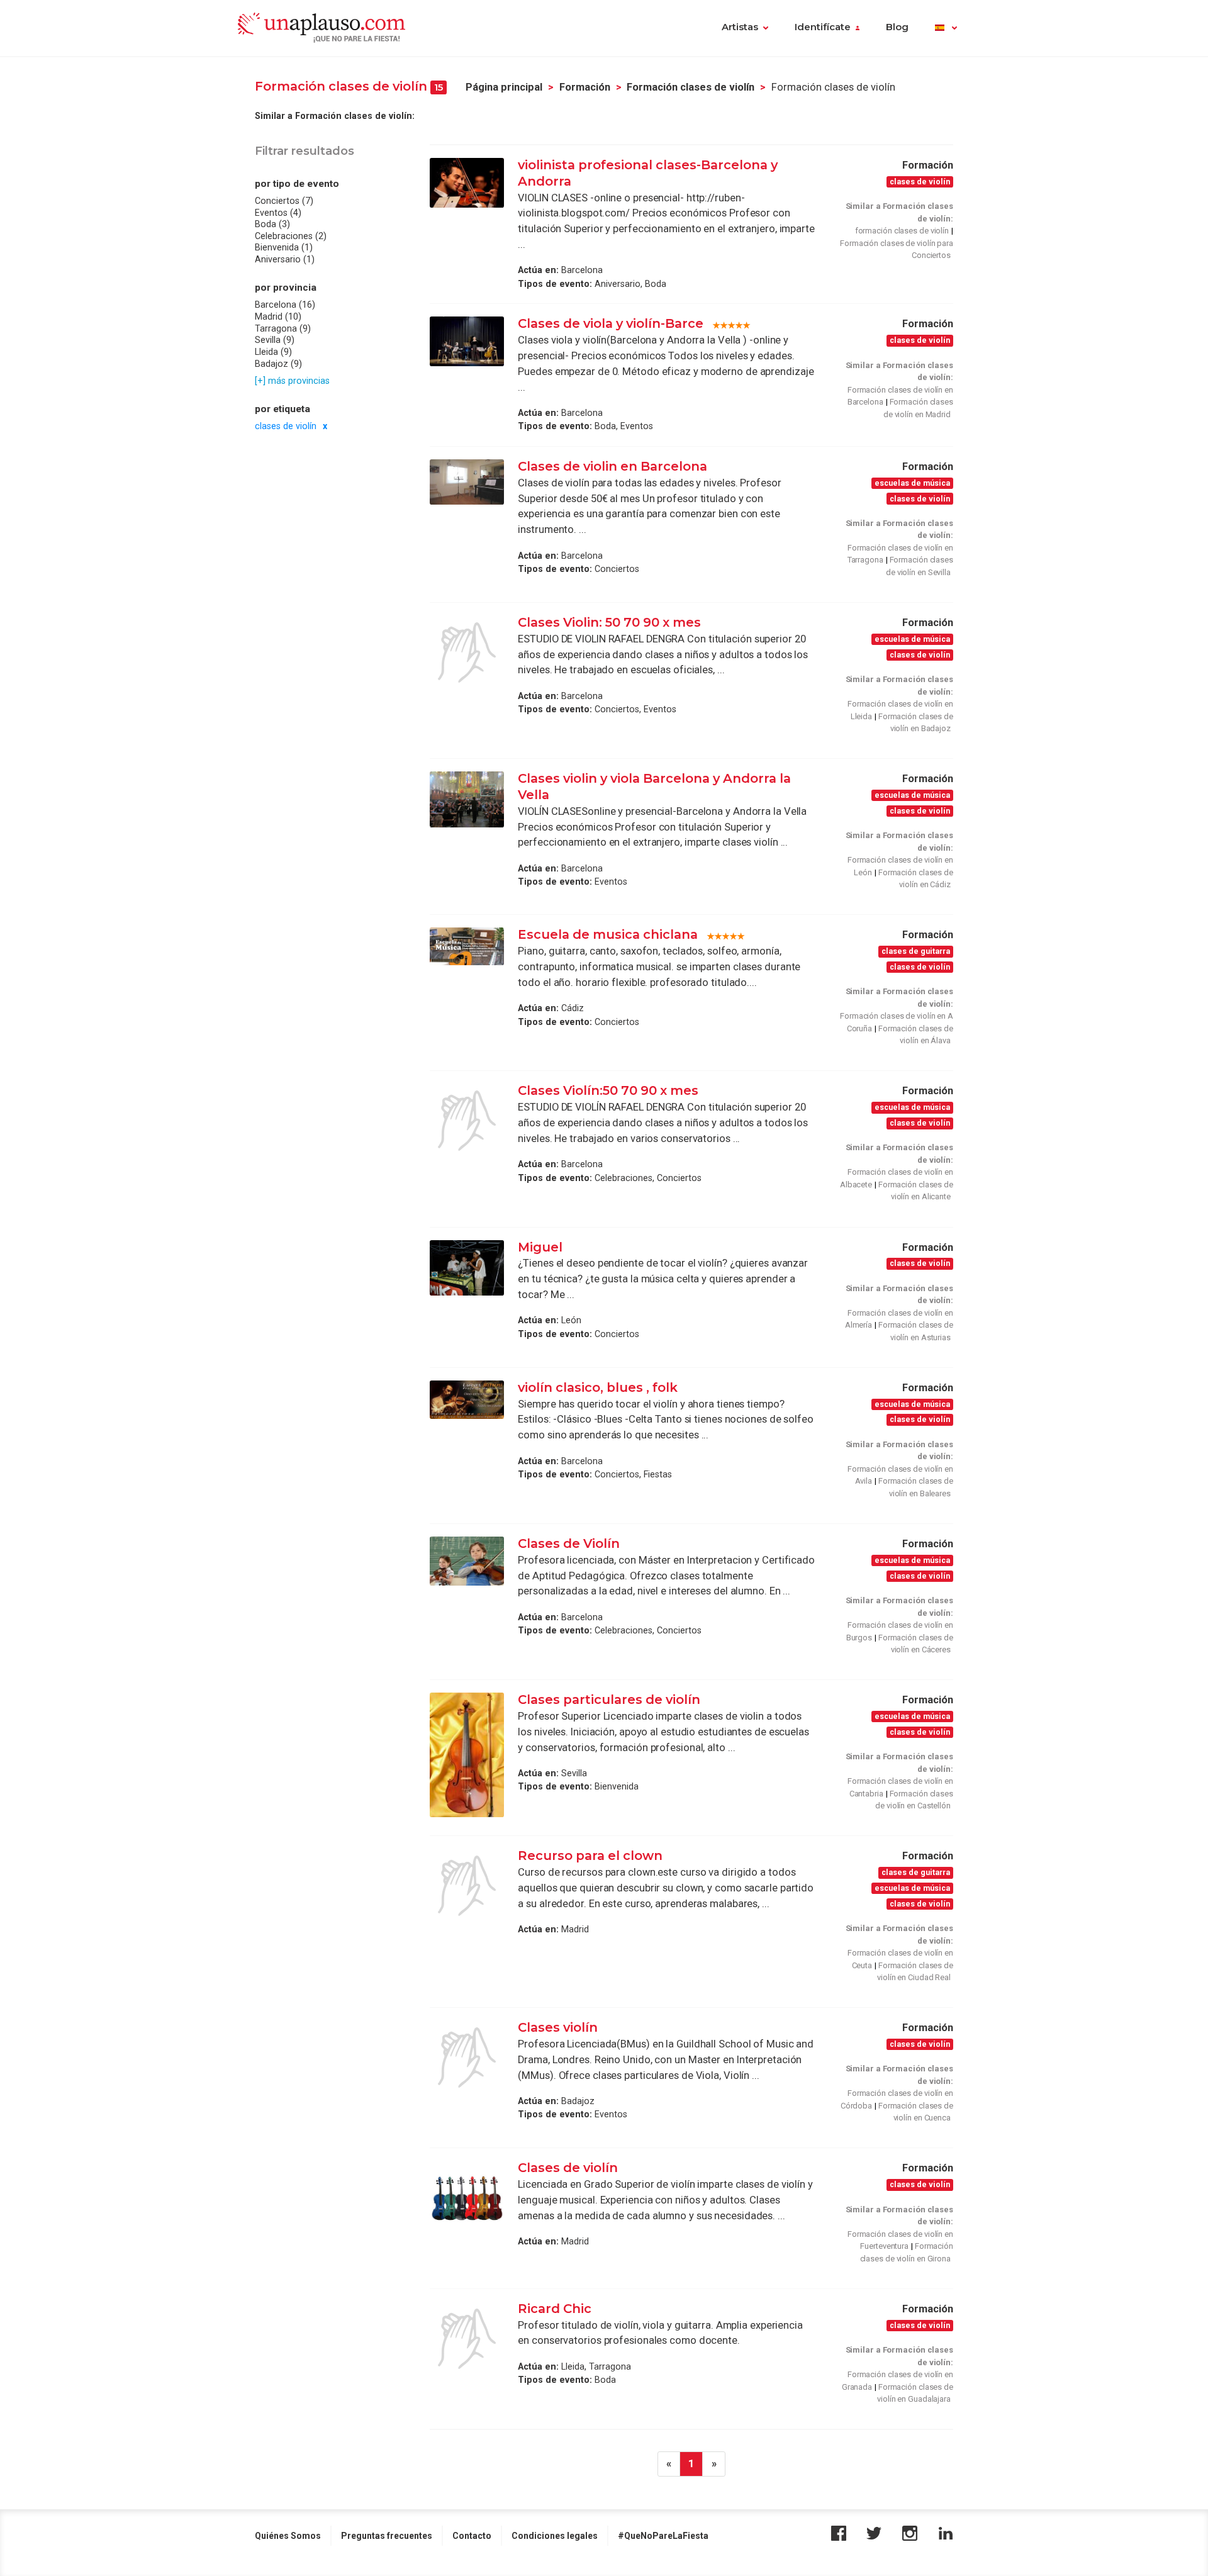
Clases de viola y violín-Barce (611, 323)
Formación (585, 87)
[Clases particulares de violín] (467, 1755)
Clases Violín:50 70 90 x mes (610, 1090)
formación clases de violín (902, 231)
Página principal (504, 87)
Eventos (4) (278, 212)
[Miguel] (467, 1268)
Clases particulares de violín (609, 1700)
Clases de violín (568, 2168)
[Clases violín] (467, 2058)
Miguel (540, 1247)
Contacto (472, 2536)
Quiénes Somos (288, 2536)
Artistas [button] (740, 27)
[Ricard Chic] (467, 2339)
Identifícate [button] (823, 27)
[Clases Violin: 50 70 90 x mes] (467, 652)
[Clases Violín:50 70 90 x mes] (467, 1121)
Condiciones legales (555, 2536)
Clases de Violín (569, 1543)
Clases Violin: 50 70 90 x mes (611, 622)
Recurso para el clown (590, 1856)
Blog (897, 27)
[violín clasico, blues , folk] (467, 1400)
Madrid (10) (278, 316)
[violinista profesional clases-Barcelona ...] (467, 183)
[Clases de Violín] (467, 1561)
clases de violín (286, 426)
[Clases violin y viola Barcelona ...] (467, 799)
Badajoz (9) (278, 363)
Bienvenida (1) (284, 247)
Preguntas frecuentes (387, 2536)
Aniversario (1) (285, 259)
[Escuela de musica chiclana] (467, 946)
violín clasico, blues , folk (598, 1387)
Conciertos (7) (284, 201)
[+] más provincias (292, 381)
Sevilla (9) (275, 340)
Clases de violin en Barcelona (612, 466)
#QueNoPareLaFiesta (663, 2536)
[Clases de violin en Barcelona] (467, 482)
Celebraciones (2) (291, 236)
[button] (946, 28)
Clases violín (559, 2027)
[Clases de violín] (467, 2198)
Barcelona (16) (285, 305)
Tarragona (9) (283, 328)
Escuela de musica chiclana (608, 934)
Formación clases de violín (691, 87)
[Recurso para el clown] (467, 1886)
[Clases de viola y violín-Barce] (467, 341)
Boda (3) (272, 224)
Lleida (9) (273, 352)
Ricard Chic (555, 2309)
